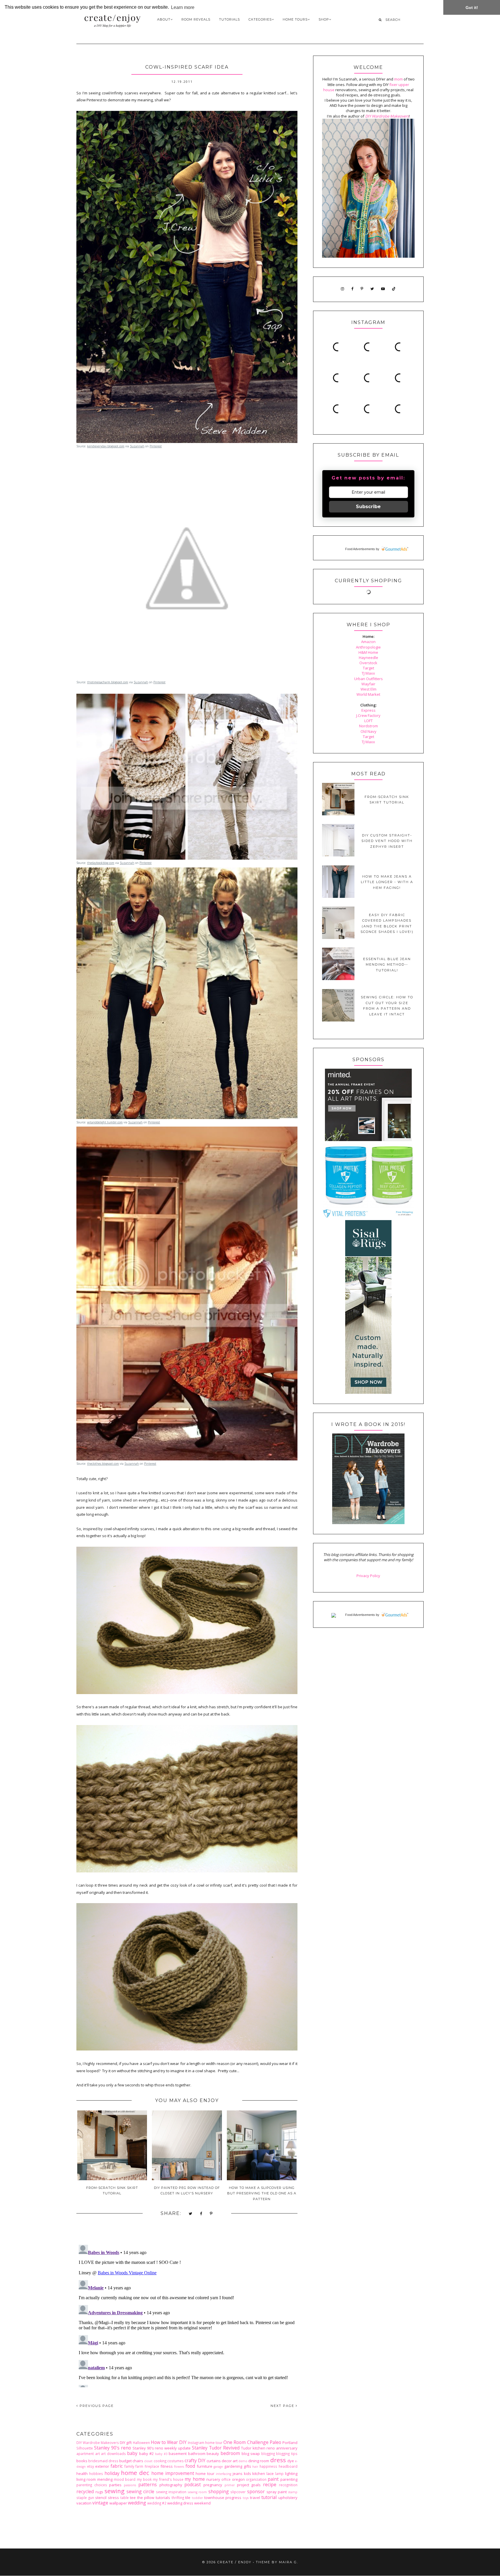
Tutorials (229, 19)
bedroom (230, 2453)
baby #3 (161, 2454)
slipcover (238, 2492)
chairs (138, 2461)
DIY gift (126, 2443)
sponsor (256, 2491)
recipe (270, 2485)
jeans (238, 2474)
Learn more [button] (183, 7)
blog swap (251, 2454)
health (82, 2474)
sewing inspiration (171, 2492)
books (82, 2461)
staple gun (85, 2498)
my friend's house (168, 2479)
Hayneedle (368, 658)
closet (148, 2461)
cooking (160, 2461)
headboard (288, 2466)
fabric (117, 2466)
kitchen (259, 2474)
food (190, 2466)
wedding (137, 2503)
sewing (114, 2491)
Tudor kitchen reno (258, 2448)
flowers (179, 2467)
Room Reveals (196, 19)
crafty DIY (195, 2460)
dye (291, 2461)
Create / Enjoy (234, 2562)
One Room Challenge (246, 2442)
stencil (101, 2498)
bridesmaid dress (103, 2461)
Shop (324, 19)
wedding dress (180, 2503)
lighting (291, 2474)
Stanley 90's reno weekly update (162, 2448)
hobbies (96, 2474)
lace (270, 2474)
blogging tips (287, 2454)
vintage (100, 2503)
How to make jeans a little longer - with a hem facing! (387, 882)
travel (255, 2498)
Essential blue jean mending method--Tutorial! (387, 965)
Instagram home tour (205, 2443)
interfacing (224, 2474)
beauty (213, 2454)
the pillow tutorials (154, 2498)
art (98, 2454)
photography (171, 2485)
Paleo (275, 2442)
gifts (247, 2466)
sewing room (197, 2492)
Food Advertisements (360, 549)
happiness (268, 2466)
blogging (268, 2454)
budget (125, 2461)
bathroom (197, 2454)
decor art (230, 2461)
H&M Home (368, 652)
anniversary (287, 2448)
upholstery (288, 2498)
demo (243, 2461)
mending (105, 2479)
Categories (260, 19)
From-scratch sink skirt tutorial (112, 2190)
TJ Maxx (368, 673)
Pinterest (156, 446)
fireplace (152, 2466)
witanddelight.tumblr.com (105, 1122)
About (164, 19)
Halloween (141, 2443)
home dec (135, 2473)
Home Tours (295, 19)
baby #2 (147, 2454)
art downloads (113, 2454)
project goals (249, 2485)
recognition (288, 2485)
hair (255, 2467)
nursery (213, 2479)
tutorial (269, 2497)
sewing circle (140, 2491)
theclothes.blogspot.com (103, 1464)
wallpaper (118, 2503)
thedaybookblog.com (101, 863)
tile (188, 2498)
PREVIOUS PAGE (96, 2406)
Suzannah (137, 446)
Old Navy (368, 731)
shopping (219, 2491)
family (129, 2466)
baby (132, 2453)
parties (115, 2485)
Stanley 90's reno (113, 2448)
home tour (205, 2474)
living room (86, 2479)
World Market (368, 694)
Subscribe (368, 507)
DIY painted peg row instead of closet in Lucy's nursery (187, 2190)
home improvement (173, 2473)
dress (278, 2460)
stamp (293, 2492)
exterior (102, 2466)
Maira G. (288, 2562)
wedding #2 (157, 2503)
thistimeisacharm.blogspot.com (108, 682)
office (226, 2479)
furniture (205, 2466)
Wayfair (368, 684)
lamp (279, 2474)
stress (113, 2498)
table (125, 2498)
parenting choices (92, 2485)
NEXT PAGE (283, 2406)
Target (368, 668)
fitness (167, 2466)
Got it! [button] (472, 8)
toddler (197, 2498)
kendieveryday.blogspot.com (106, 446)
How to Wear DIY (169, 2442)
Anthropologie (368, 647)
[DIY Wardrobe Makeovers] (368, 1523)
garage (218, 2467)
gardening (233, 2466)
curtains (214, 2461)
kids (248, 2474)
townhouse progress (223, 2498)
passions (130, 2485)
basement (178, 2454)
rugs (99, 2492)
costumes (175, 2461)
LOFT (368, 721)
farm (139, 2466)
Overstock (368, 663)
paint (273, 2479)
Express (368, 710)
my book (144, 2479)
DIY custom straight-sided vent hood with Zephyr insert (387, 841)
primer (230, 2485)
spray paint (277, 2492)
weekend (202, 2503)
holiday (112, 2473)
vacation (84, 2503)
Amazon (368, 642)
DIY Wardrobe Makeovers (98, 2443)
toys (246, 2498)
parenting (289, 2479)
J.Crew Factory (368, 715)
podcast (193, 2485)
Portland (290, 2443)
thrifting (178, 2498)
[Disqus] (187, 2315)
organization (256, 2479)
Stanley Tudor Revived (216, 2448)
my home (195, 2479)
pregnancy (213, 2485)
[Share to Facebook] (201, 2214)
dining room (259, 2461)
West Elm (368, 689)
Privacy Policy (368, 1576)
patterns (148, 2485)
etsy (91, 2466)
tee (133, 2498)
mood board (125, 2479)
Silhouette (85, 2448)
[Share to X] (191, 2214)
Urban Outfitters (368, 679)
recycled (85, 2491)
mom (398, 79)
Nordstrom (368, 726)
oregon (238, 2479)
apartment (85, 2454)
